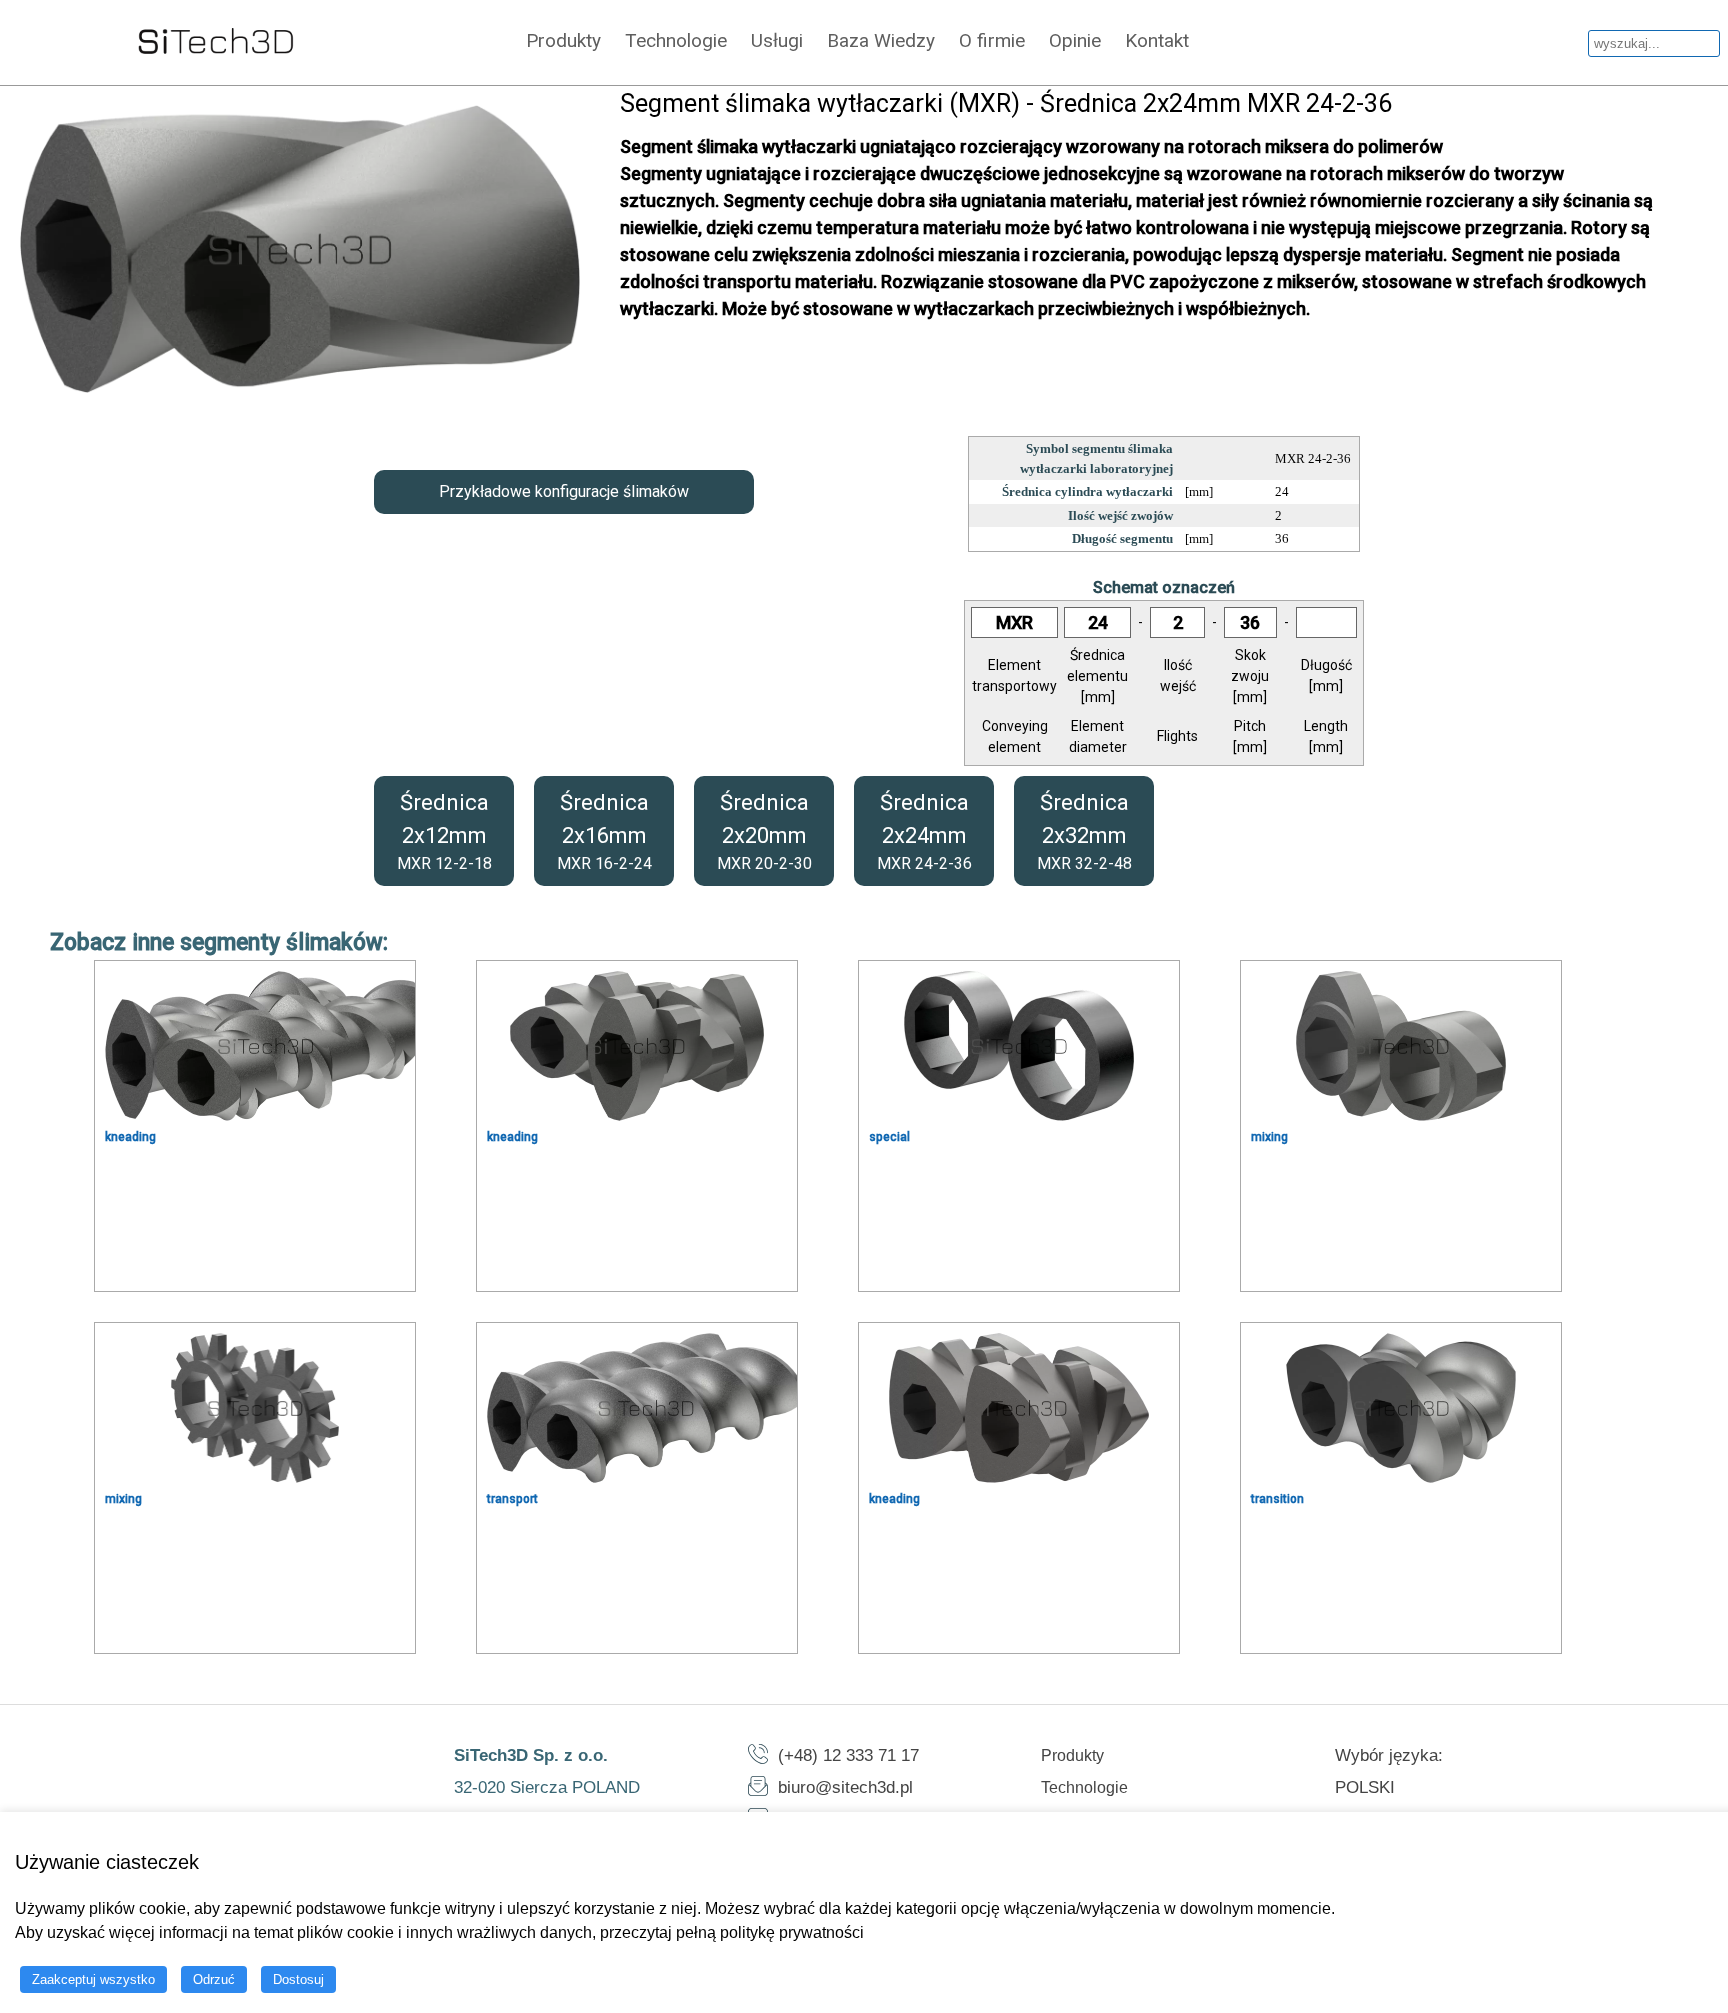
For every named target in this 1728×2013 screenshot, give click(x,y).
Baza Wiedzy (881, 40)
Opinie (1075, 40)
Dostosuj (298, 1979)
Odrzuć (214, 1979)
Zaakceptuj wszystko (93, 1979)
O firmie (992, 40)
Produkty (563, 40)
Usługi (777, 40)
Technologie (676, 40)
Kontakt (1157, 40)
